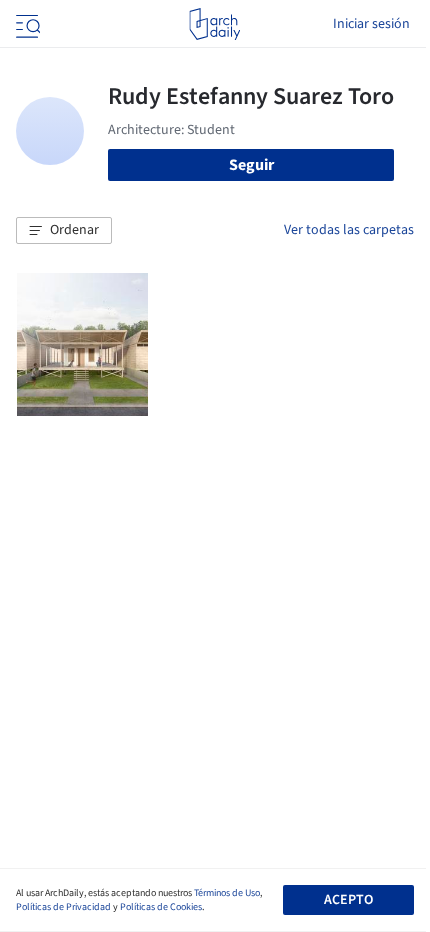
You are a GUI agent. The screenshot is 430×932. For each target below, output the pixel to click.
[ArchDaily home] (214, 24)
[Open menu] (26, 24)
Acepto (348, 900)
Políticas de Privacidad (63, 907)
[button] (64, 231)
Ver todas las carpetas (349, 230)
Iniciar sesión (371, 24)
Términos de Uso (227, 893)
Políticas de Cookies (161, 907)
